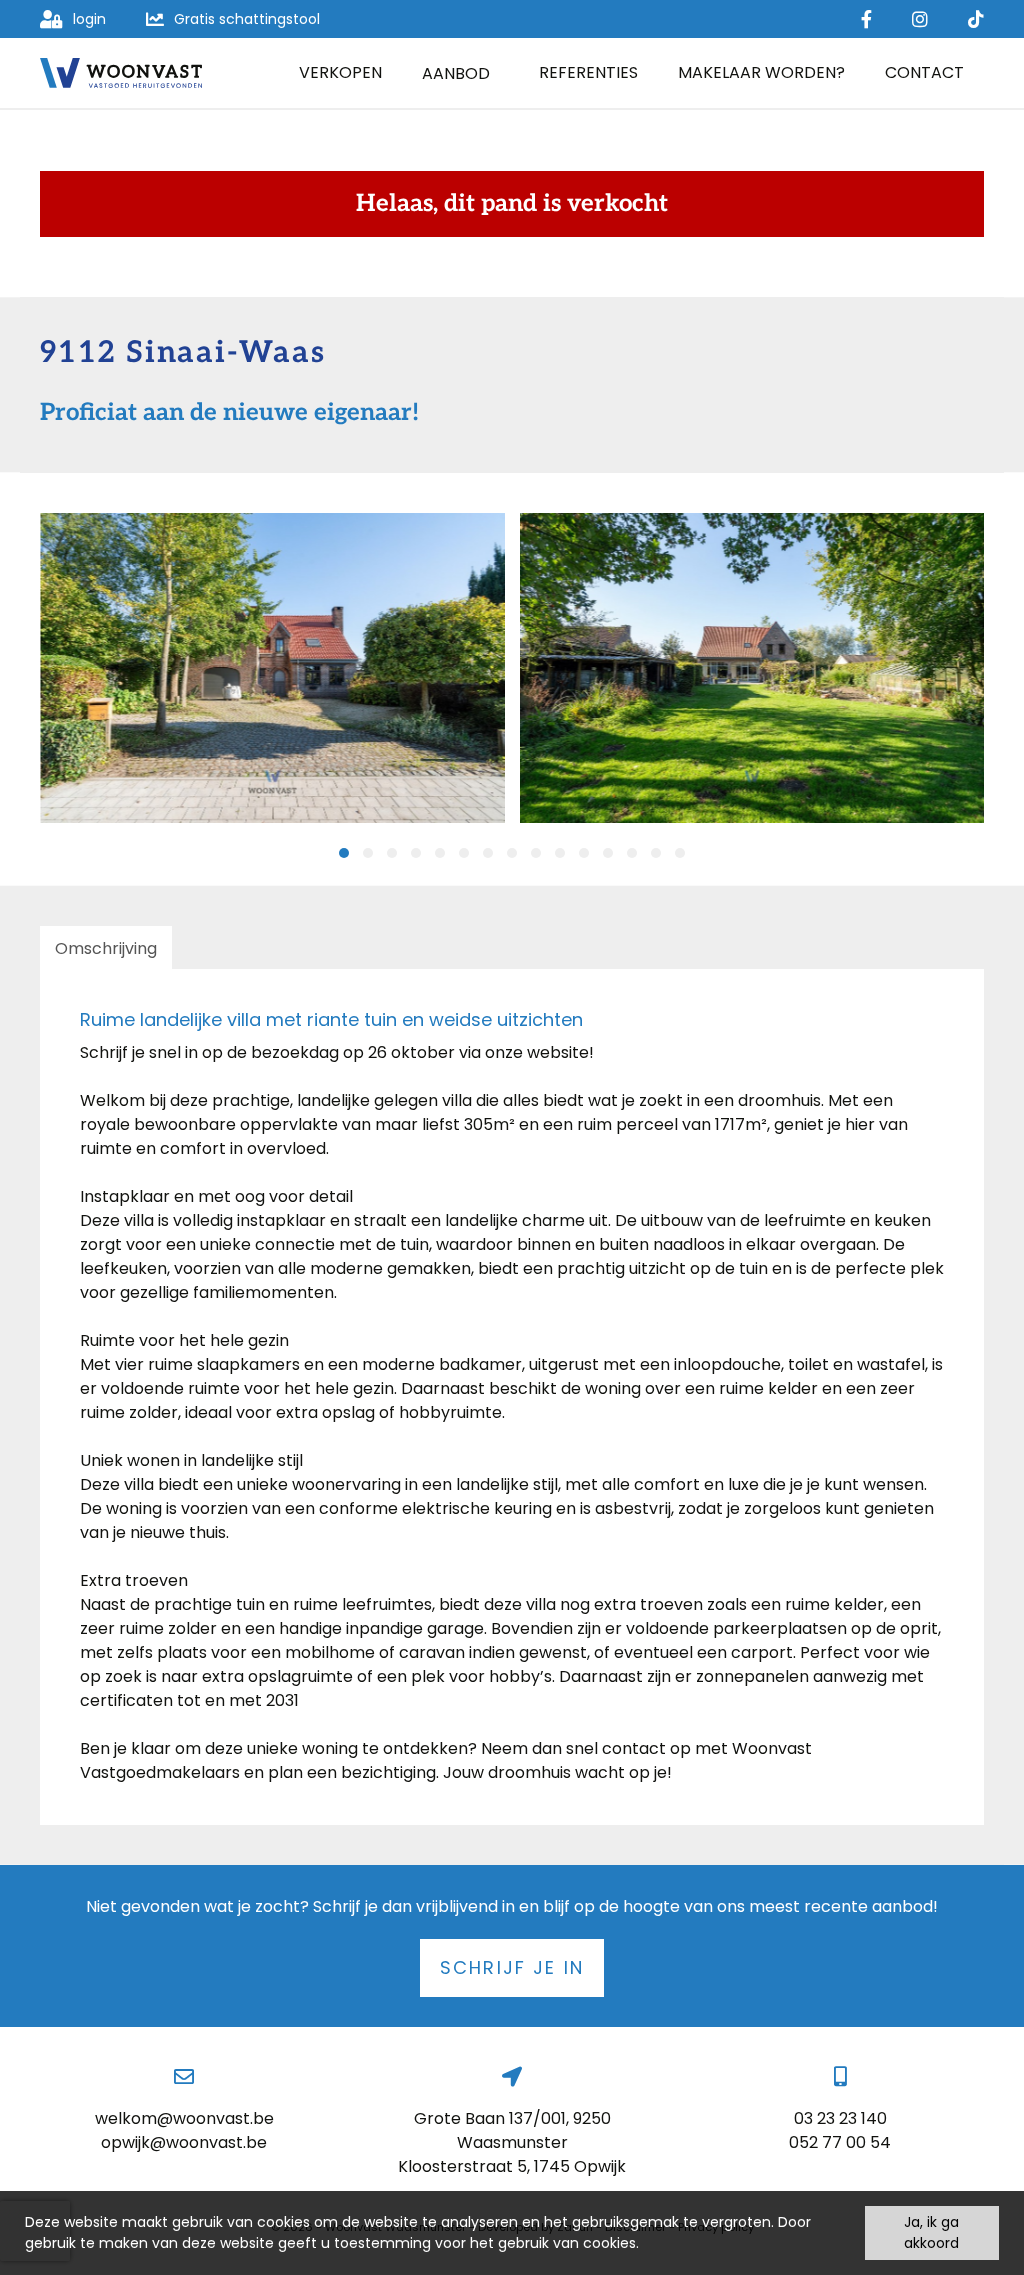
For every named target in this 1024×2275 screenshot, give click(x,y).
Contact (924, 72)
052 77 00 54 (840, 2142)
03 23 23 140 (840, 2118)
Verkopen (340, 72)
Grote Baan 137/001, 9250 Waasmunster (512, 2130)
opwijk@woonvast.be (184, 2142)
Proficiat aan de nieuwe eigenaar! (229, 413)
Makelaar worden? (761, 72)
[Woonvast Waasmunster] (121, 73)
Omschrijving (106, 948)
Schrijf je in (512, 1967)
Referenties (588, 72)
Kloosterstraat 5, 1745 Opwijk (512, 2166)
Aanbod (456, 73)
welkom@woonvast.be (184, 2118)
